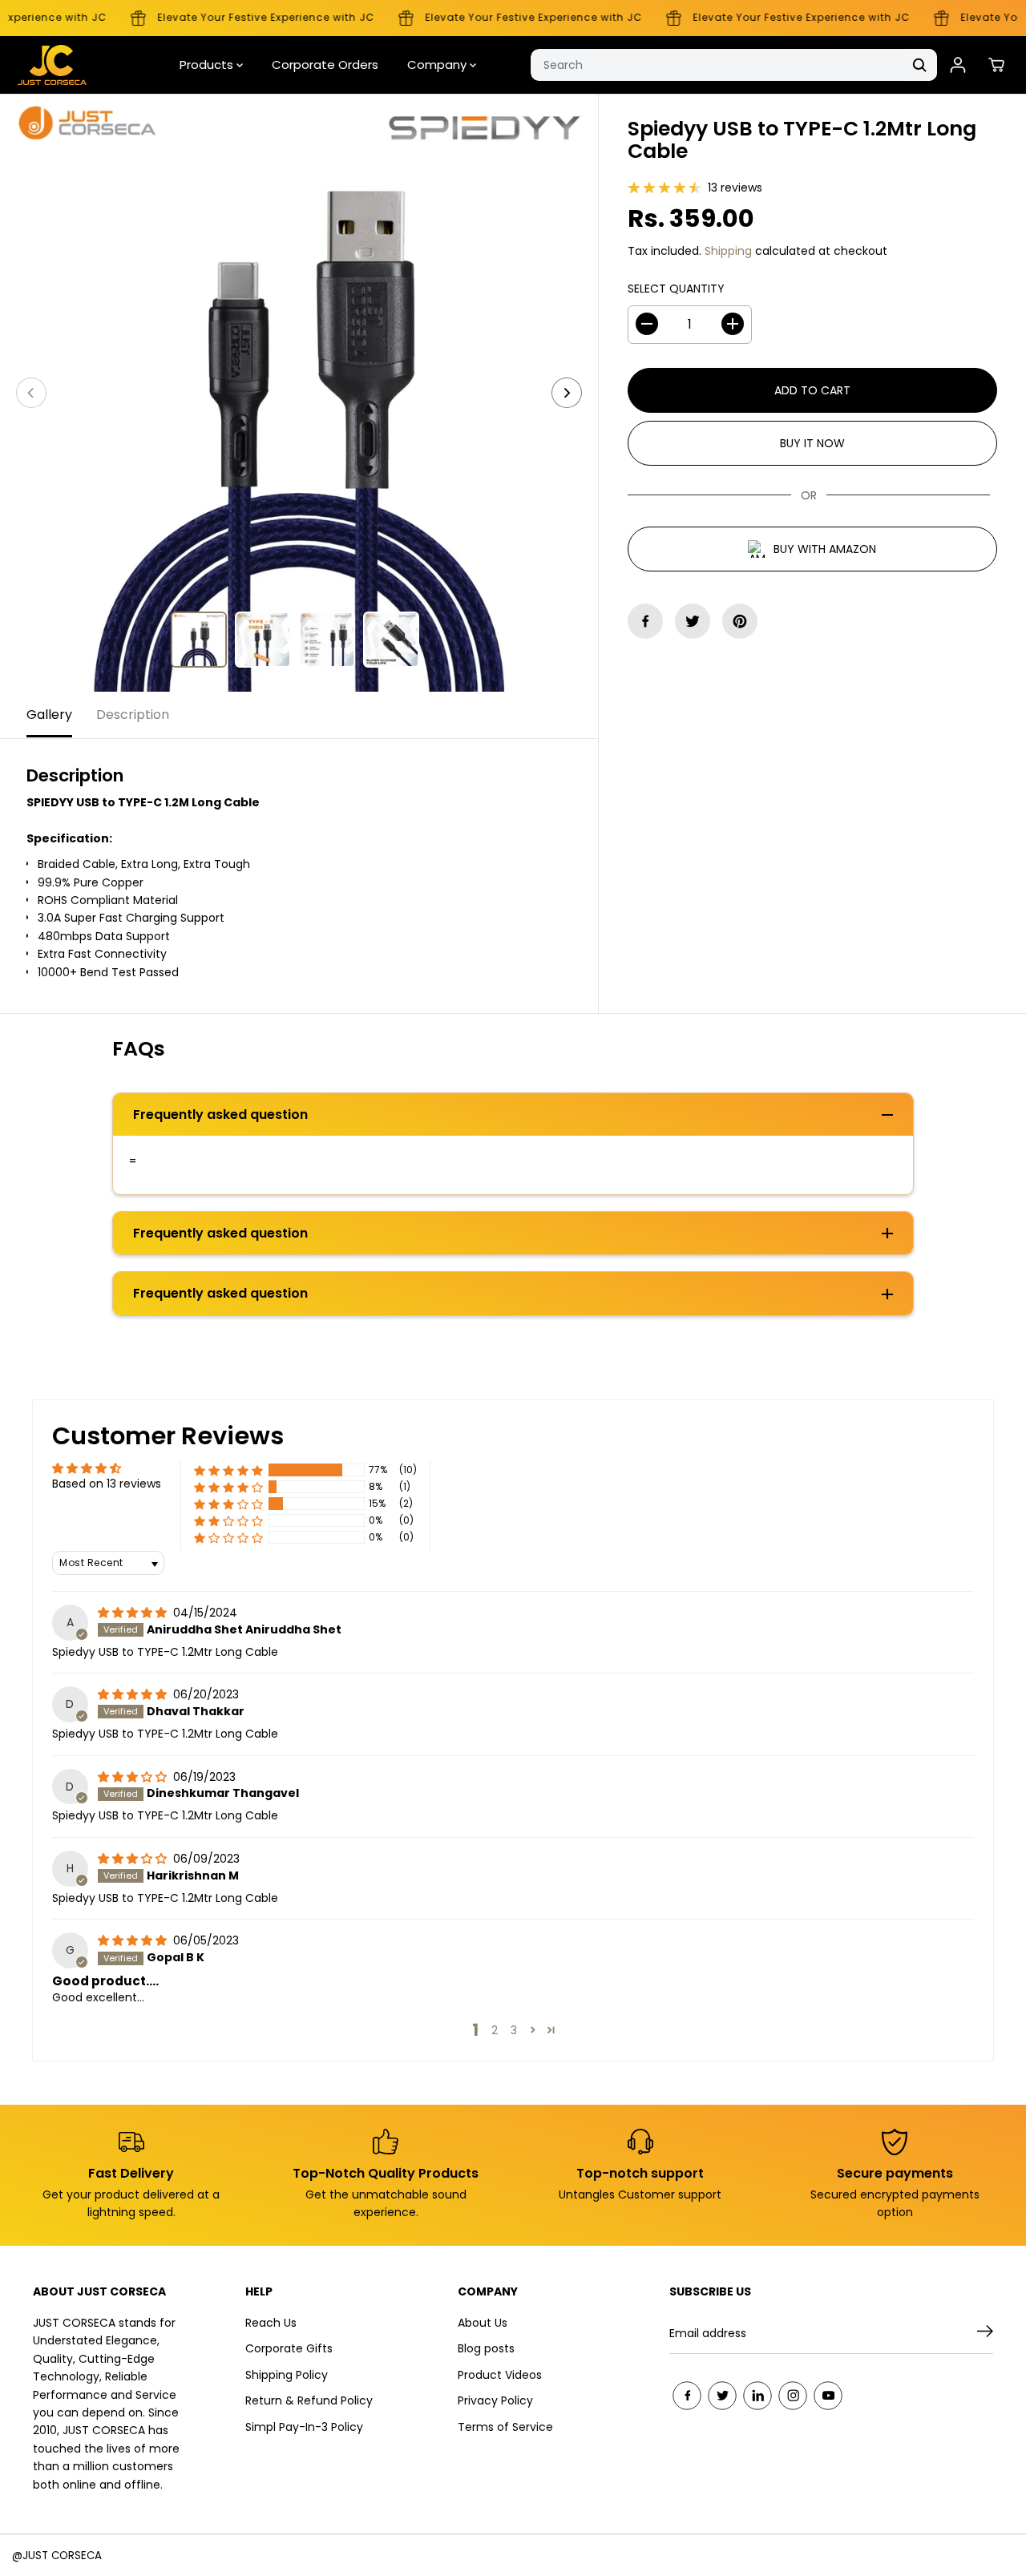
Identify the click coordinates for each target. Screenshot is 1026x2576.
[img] (134, 1613)
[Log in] (958, 65)
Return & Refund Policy (309, 2400)
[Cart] (996, 65)
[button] (228, 1470)
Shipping (728, 251)
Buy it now (812, 442)
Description (133, 715)
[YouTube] (828, 2396)
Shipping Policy (287, 2375)
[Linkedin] (757, 2396)
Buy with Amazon (825, 549)
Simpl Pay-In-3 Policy (304, 2427)
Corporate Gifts (289, 2348)
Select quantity (676, 289)
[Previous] (31, 393)
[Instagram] (793, 2396)
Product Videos (500, 2375)
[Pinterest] (740, 621)
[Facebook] (645, 621)
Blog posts (486, 2348)
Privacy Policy (495, 2400)
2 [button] (495, 2030)
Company (438, 65)
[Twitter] (693, 621)
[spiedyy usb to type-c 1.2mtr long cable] (299, 393)
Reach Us (271, 2323)
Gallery (49, 715)
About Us (483, 2323)
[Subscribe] (985, 2334)
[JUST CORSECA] (52, 65)
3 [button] (514, 2030)
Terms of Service (505, 2427)
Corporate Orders (325, 65)
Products (208, 65)
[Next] (567, 393)
